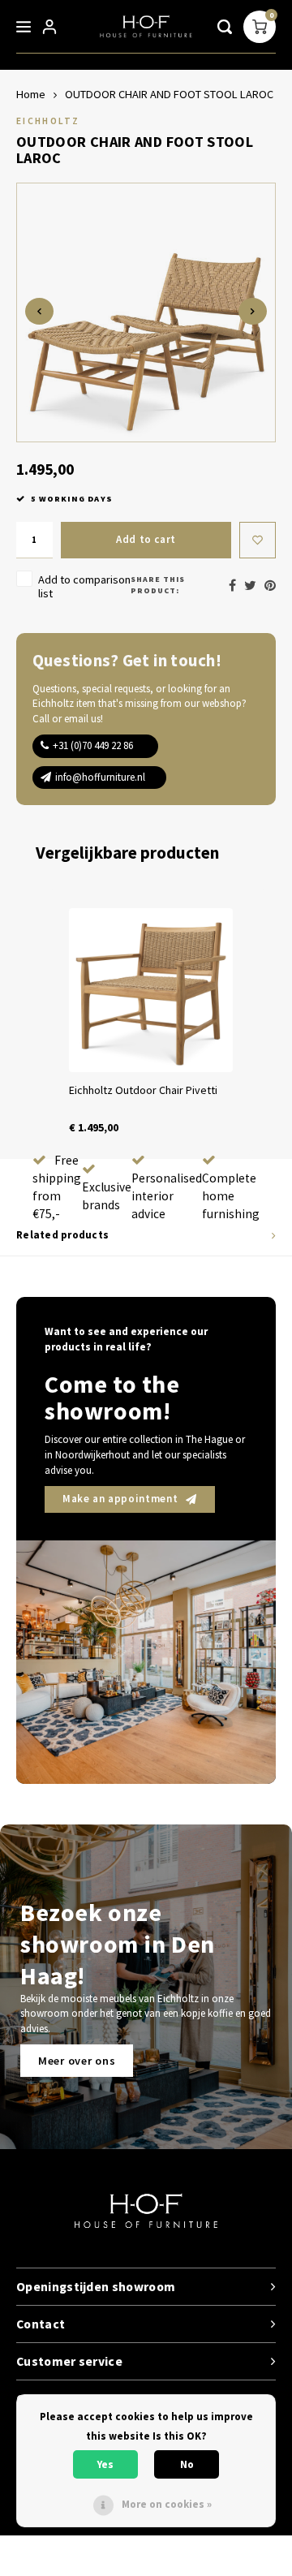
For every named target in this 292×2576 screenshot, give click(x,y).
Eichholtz (48, 121)
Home (31, 94)
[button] (32, 1022)
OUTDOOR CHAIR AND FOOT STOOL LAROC (169, 94)
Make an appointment (120, 1499)
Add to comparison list (84, 586)
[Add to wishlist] (258, 540)
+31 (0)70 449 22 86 (93, 745)
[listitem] (151, 1022)
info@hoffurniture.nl (100, 777)
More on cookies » (167, 2504)
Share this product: (158, 585)
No (187, 2464)
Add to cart (146, 539)
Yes (105, 2464)
